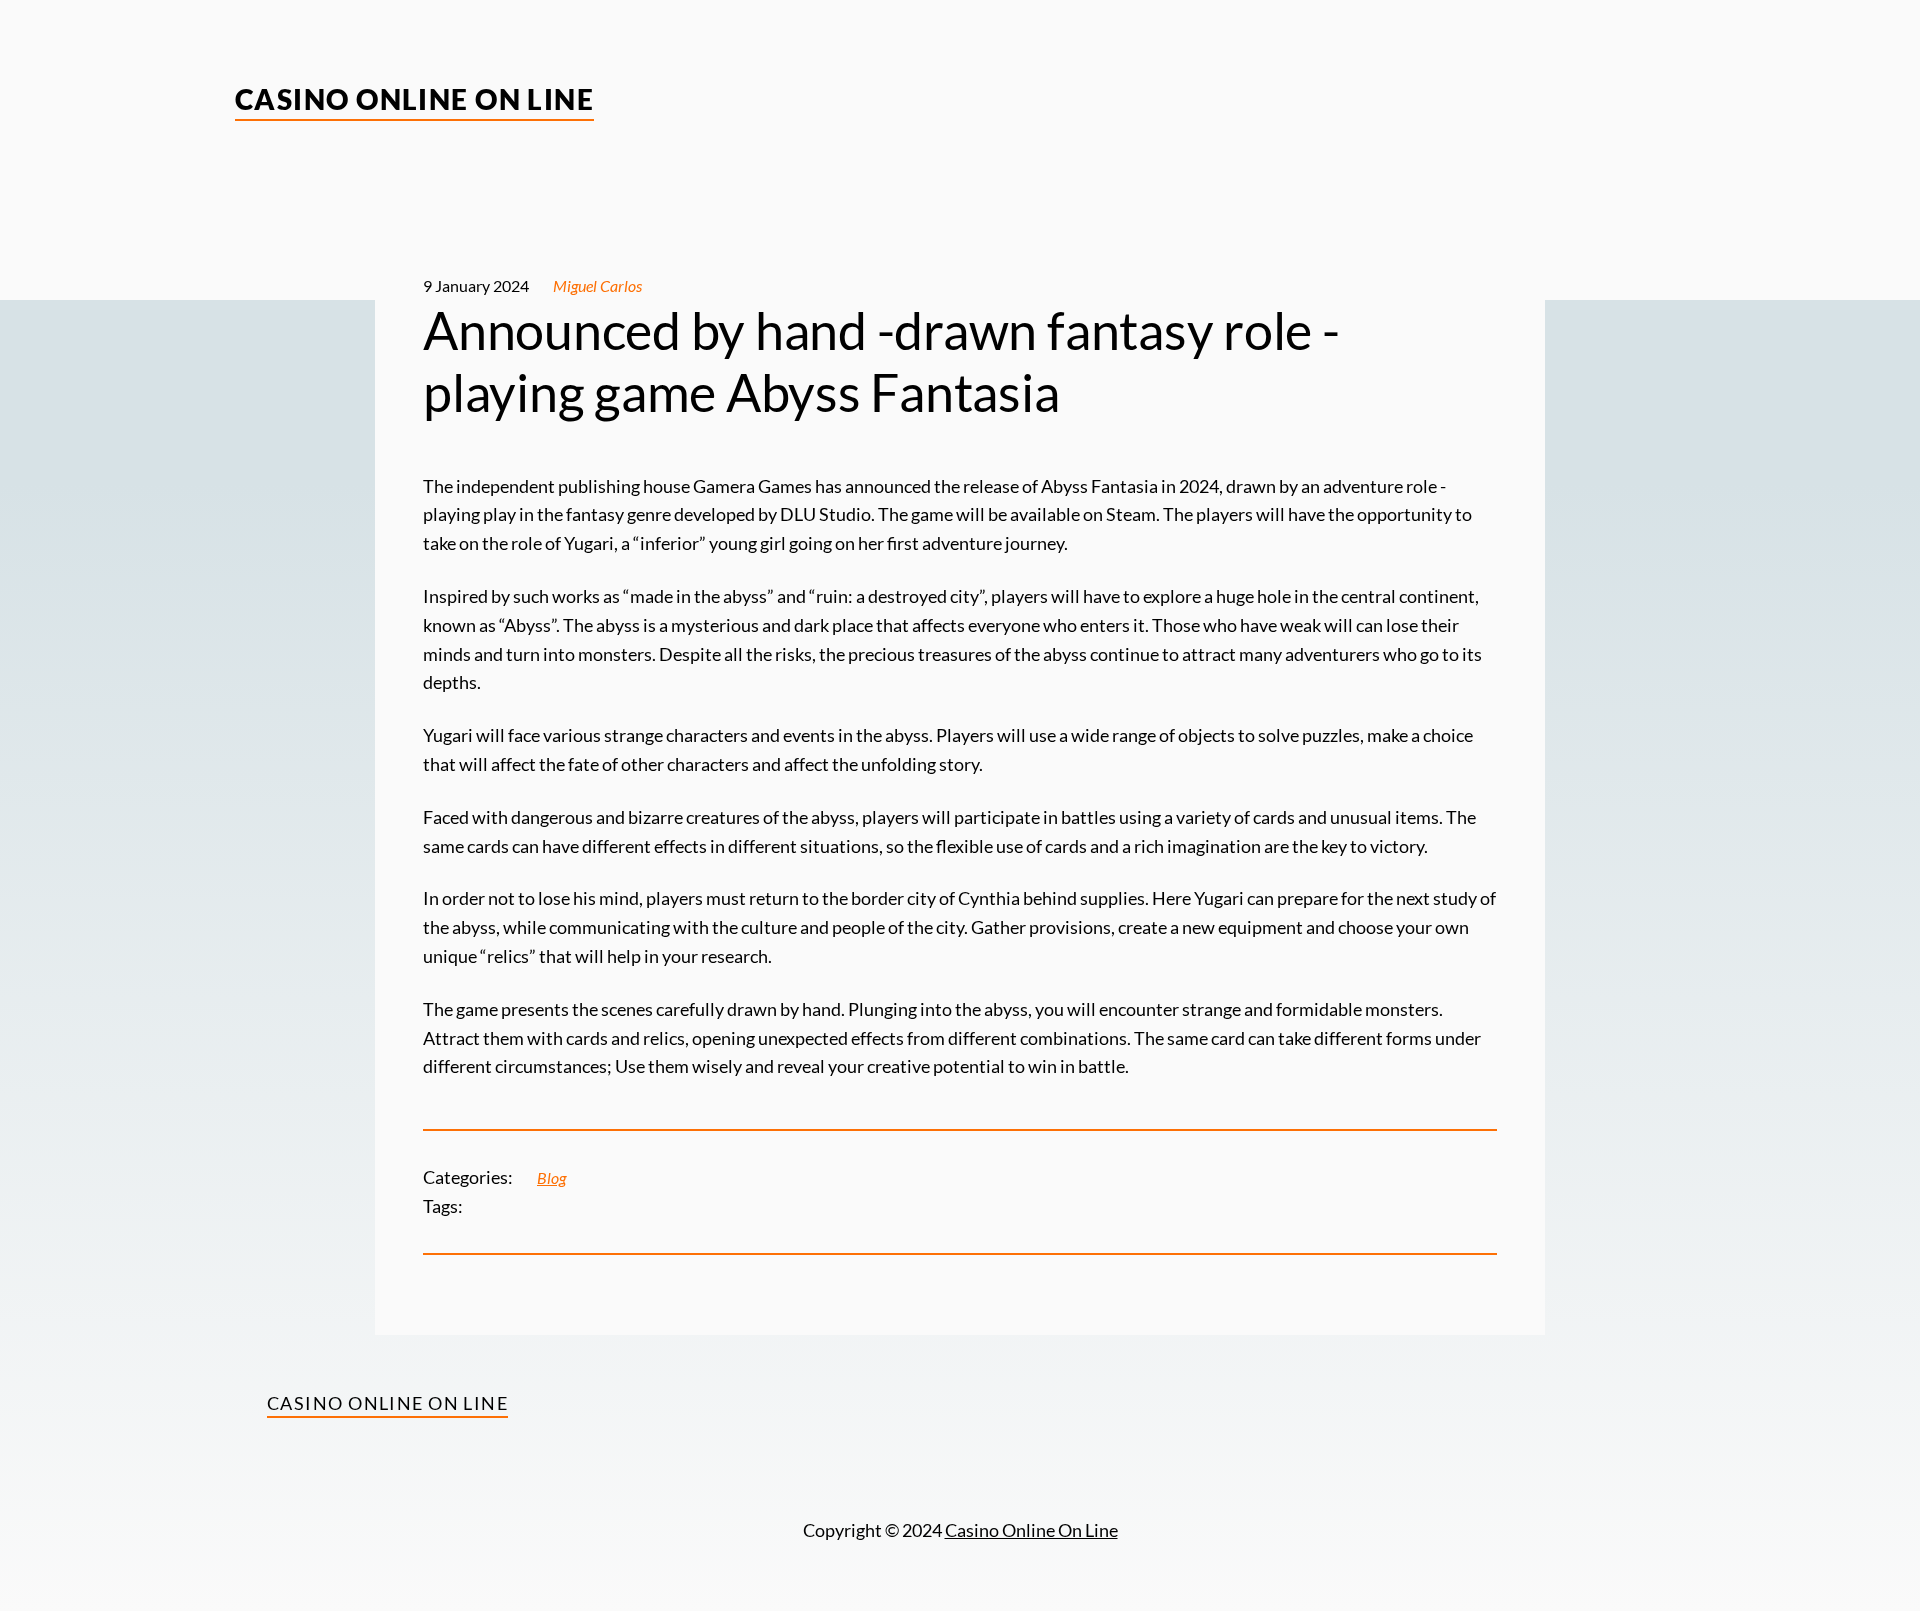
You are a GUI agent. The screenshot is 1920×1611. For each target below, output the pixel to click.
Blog (551, 1177)
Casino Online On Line (414, 99)
